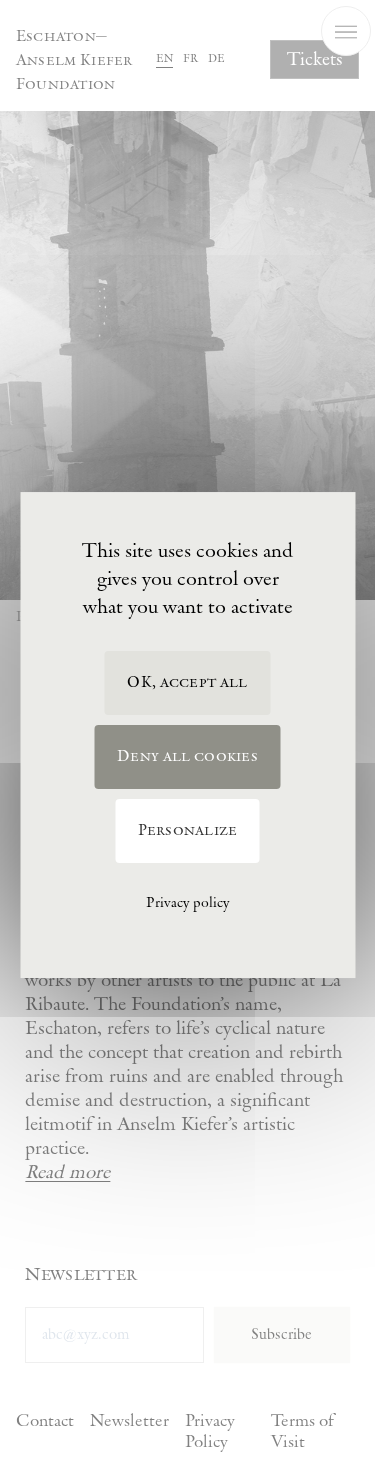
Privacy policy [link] (187, 903)
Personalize (188, 830)
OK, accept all (187, 682)
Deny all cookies (187, 756)
